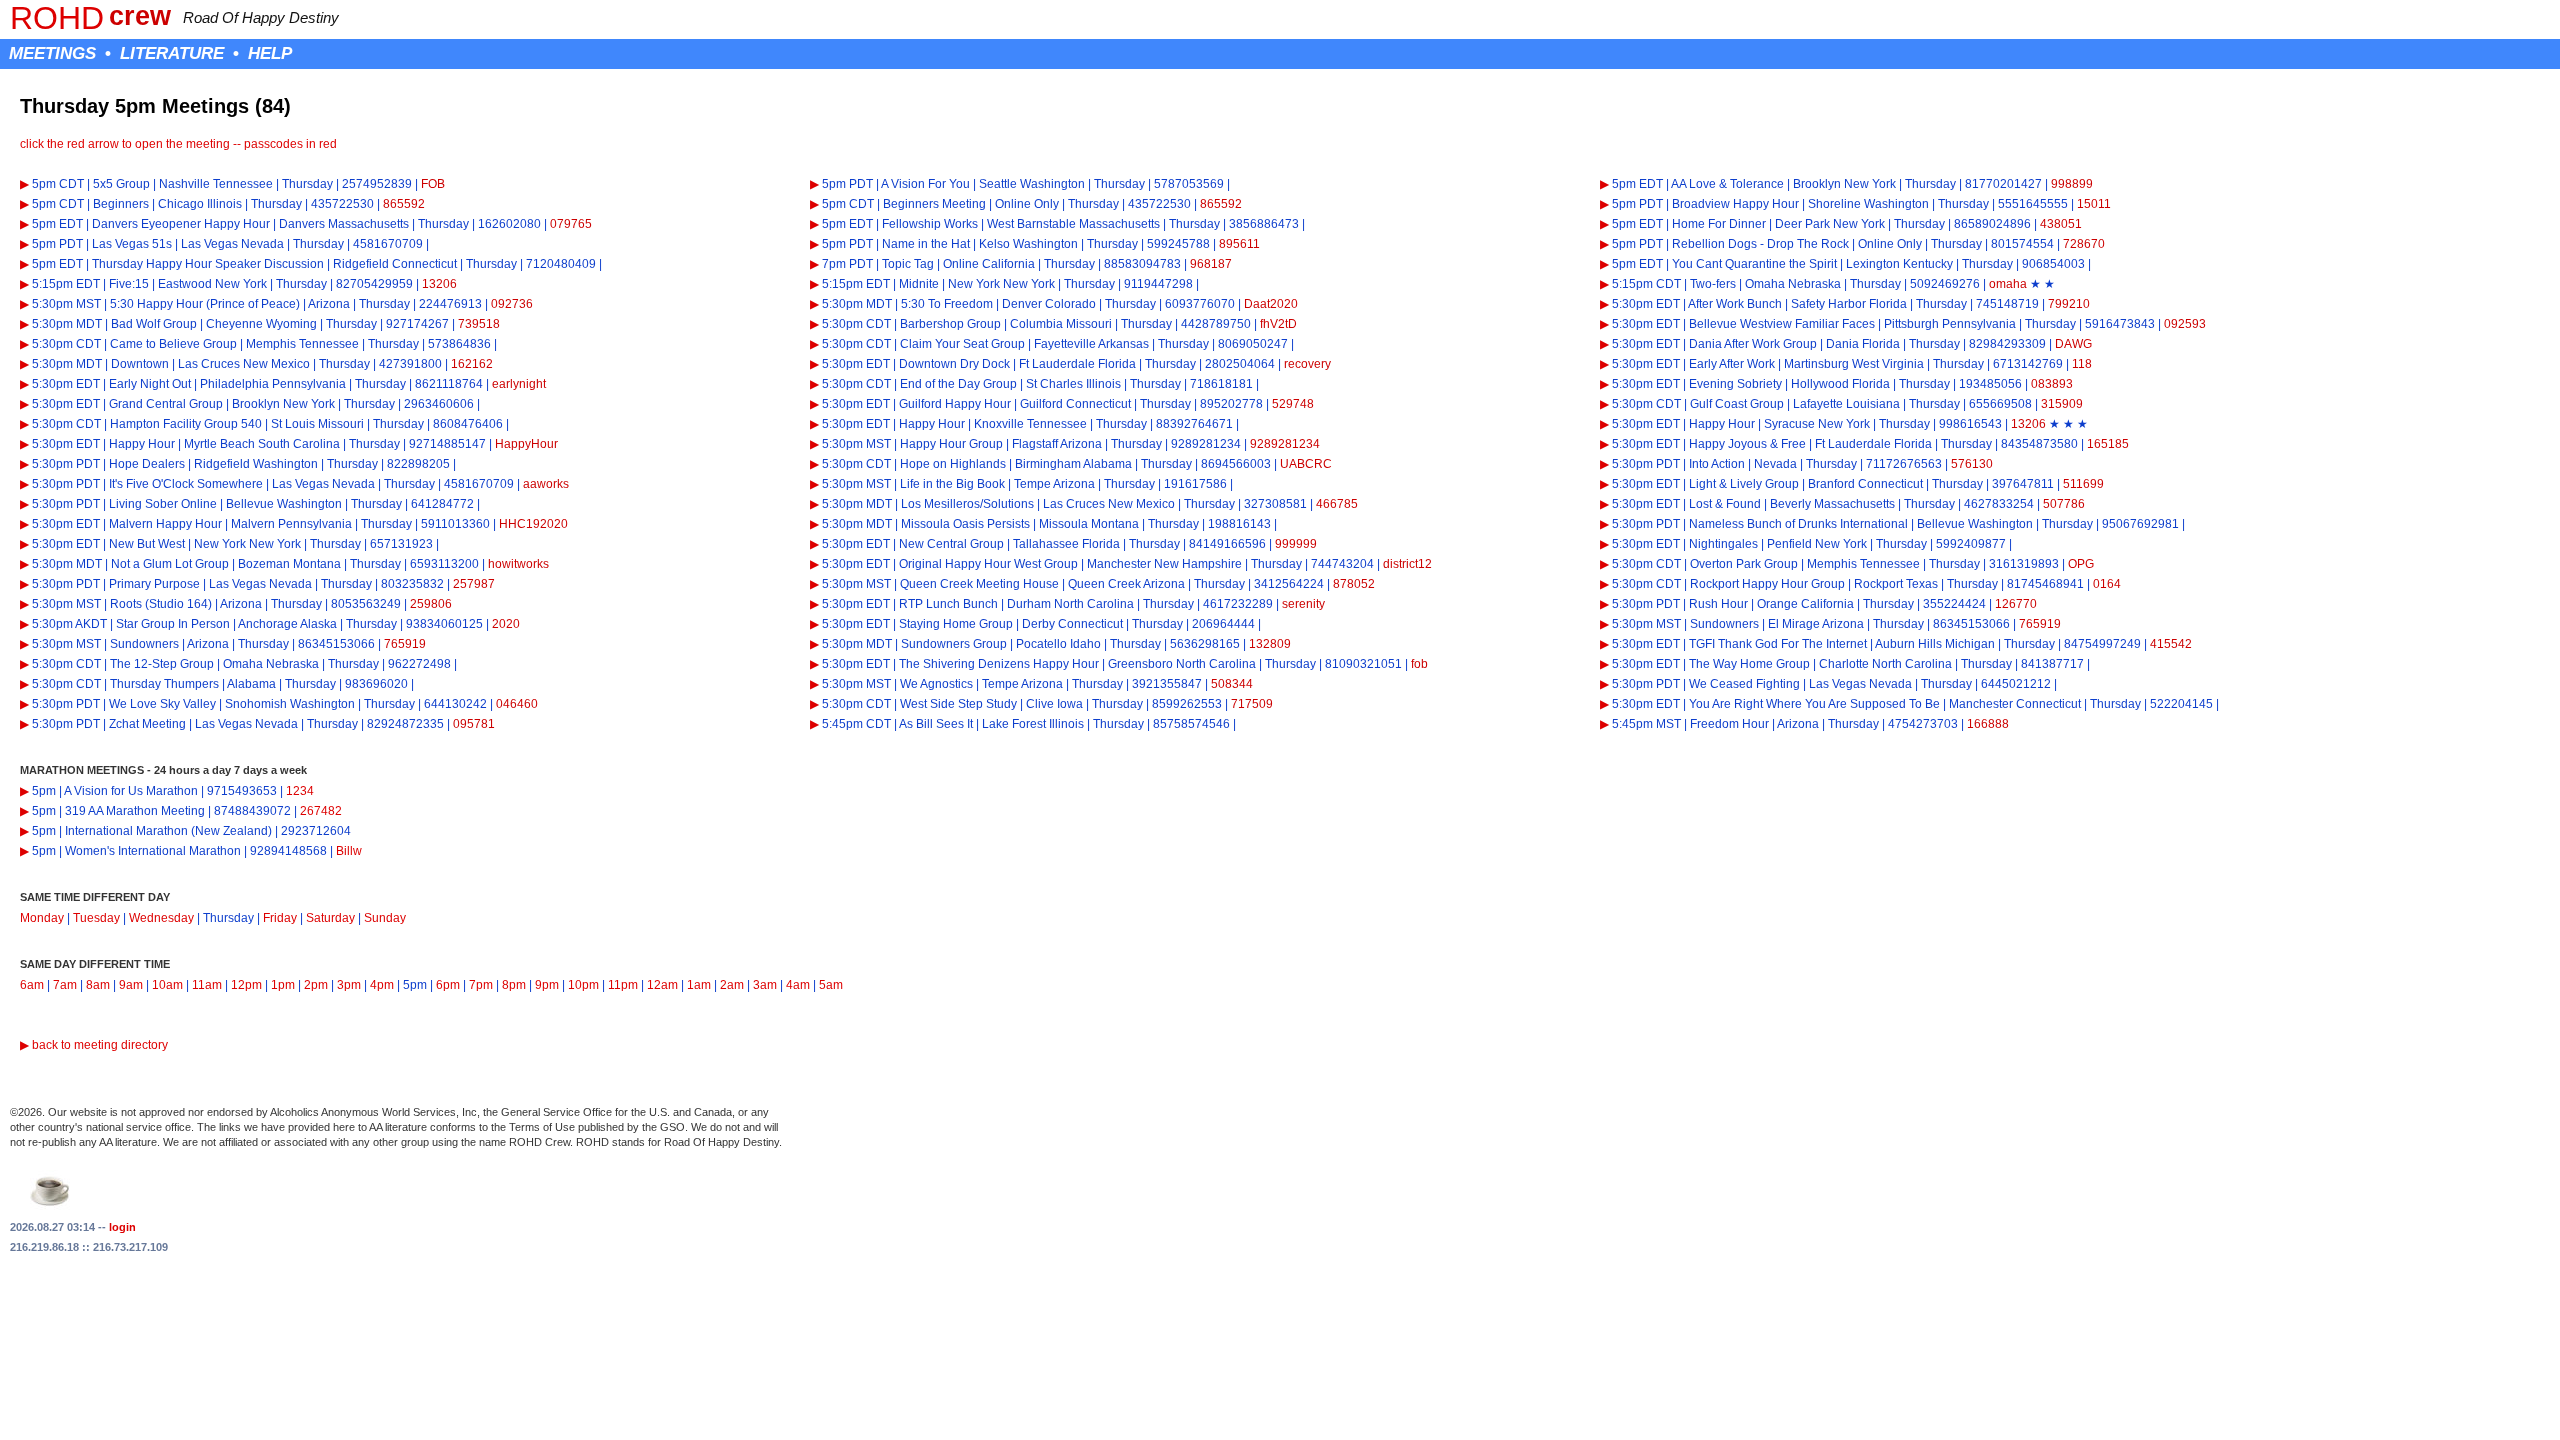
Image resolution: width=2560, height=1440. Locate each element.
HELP (270, 53)
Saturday (330, 918)
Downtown (140, 364)
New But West (147, 544)
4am (798, 985)
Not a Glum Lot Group (170, 564)
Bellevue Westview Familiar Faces (1782, 324)
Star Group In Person (173, 624)
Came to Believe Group (173, 344)
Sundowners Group (954, 644)
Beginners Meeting (934, 204)
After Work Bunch (1735, 304)
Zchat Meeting (147, 724)
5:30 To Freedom (947, 304)
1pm (283, 985)
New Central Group (951, 544)
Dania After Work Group (1753, 344)
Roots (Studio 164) (161, 604)
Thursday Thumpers (164, 684)
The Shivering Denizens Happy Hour (999, 664)
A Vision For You (925, 184)
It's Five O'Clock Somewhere (186, 484)
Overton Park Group (1744, 564)
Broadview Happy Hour (1735, 204)
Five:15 (129, 284)
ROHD (57, 18)
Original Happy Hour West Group (988, 564)
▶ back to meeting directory (94, 1045)
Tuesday (96, 918)
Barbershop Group (950, 324)
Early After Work (1732, 364)
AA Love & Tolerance (1727, 184)
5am (831, 985)
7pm (481, 985)
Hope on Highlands (953, 464)
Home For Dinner (1719, 224)
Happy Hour (932, 424)
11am (207, 985)
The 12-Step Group (162, 664)
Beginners (121, 204)
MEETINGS (52, 53)
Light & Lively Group (1744, 484)
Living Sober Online (163, 504)
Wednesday (161, 918)
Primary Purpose (154, 584)
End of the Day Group (958, 384)
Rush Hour (1718, 604)
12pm (246, 985)
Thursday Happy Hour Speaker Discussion (208, 264)
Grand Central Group (166, 404)
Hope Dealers (147, 464)
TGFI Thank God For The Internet (1778, 644)
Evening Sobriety (1735, 384)
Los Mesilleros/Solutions (967, 504)
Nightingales (1723, 544)
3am (765, 985)
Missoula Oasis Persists (965, 524)
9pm (547, 985)
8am (98, 985)
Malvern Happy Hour (165, 524)
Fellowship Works (930, 224)
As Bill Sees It (936, 724)
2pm (316, 985)
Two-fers (1713, 284)
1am (699, 985)
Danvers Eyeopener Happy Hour (181, 224)
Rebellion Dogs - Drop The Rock (1760, 244)
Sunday (385, 918)
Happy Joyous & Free (1747, 444)
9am (131, 985)
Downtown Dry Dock (954, 364)
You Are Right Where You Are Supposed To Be (1814, 704)
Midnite (919, 284)
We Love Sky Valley (162, 704)
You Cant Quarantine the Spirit (1754, 264)
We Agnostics (936, 684)
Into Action (1717, 464)
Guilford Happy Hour (955, 404)
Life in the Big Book (952, 484)
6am (32, 985)
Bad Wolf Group (154, 324)
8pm (514, 985)
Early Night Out (150, 384)
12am (662, 985)
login (122, 1227)
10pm (583, 985)
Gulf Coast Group (1737, 404)
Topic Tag (908, 264)
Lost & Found (1725, 504)
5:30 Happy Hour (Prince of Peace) (205, 304)
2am (732, 985)
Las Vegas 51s (132, 244)
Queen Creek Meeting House (979, 584)
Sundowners (1724, 624)
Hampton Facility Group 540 (186, 424)
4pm (382, 985)
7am (65, 985)
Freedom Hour (1729, 724)
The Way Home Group (1749, 664)
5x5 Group (121, 184)
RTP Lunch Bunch (948, 604)
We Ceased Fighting (1744, 684)
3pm (349, 985)
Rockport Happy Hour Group (1767, 584)
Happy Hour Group (951, 444)
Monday (42, 918)
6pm (448, 985)
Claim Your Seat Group (962, 344)
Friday (280, 918)
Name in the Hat (926, 244)
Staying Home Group (956, 624)
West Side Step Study (958, 704)
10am (167, 985)
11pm (623, 985)
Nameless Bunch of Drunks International (1798, 524)
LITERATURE (172, 53)
